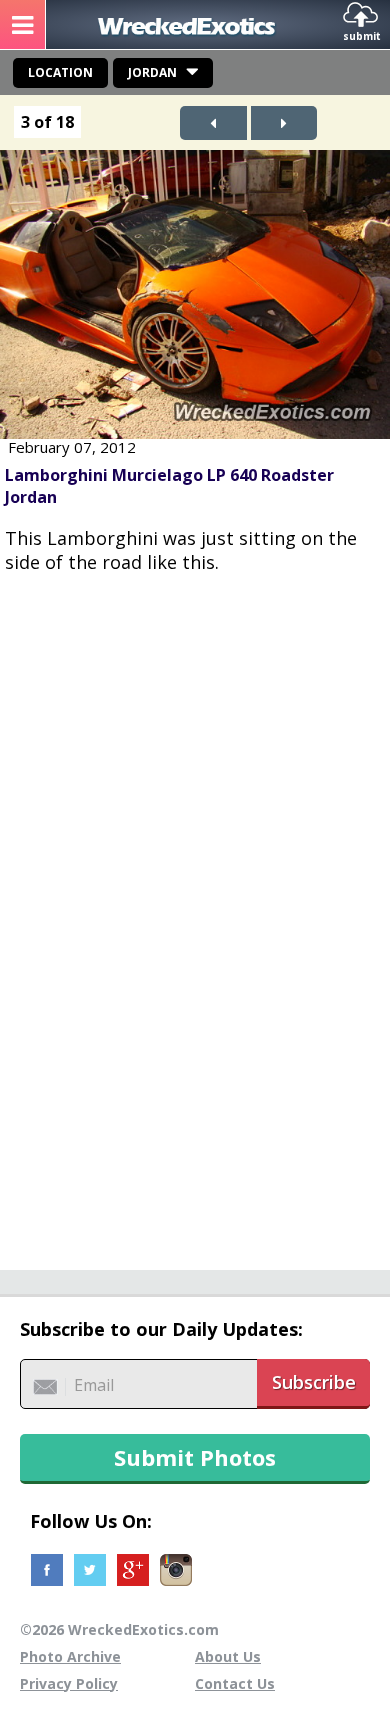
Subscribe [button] (314, 1382)
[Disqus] (195, 911)
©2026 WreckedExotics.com (119, 1629)
